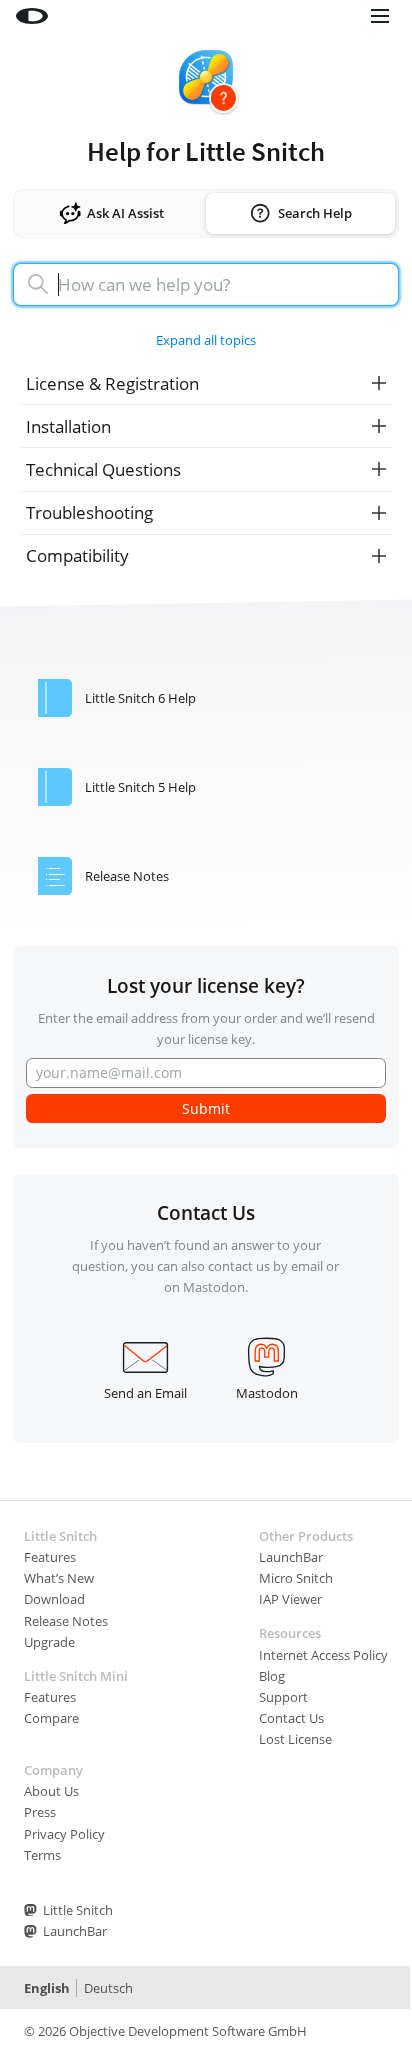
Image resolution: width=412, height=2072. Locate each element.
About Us (51, 1791)
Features (50, 1557)
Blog (272, 1676)
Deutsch (108, 1988)
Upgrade (49, 1642)
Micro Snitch (296, 1578)
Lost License (295, 1739)
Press (40, 1812)
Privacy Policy (64, 1834)
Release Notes (66, 1621)
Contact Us (291, 1718)
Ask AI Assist (125, 213)
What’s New (59, 1578)
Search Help (315, 213)
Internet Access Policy (323, 1655)
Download (54, 1599)
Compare (51, 1718)
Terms (42, 1855)
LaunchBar (291, 1557)
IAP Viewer (290, 1599)
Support (283, 1697)
